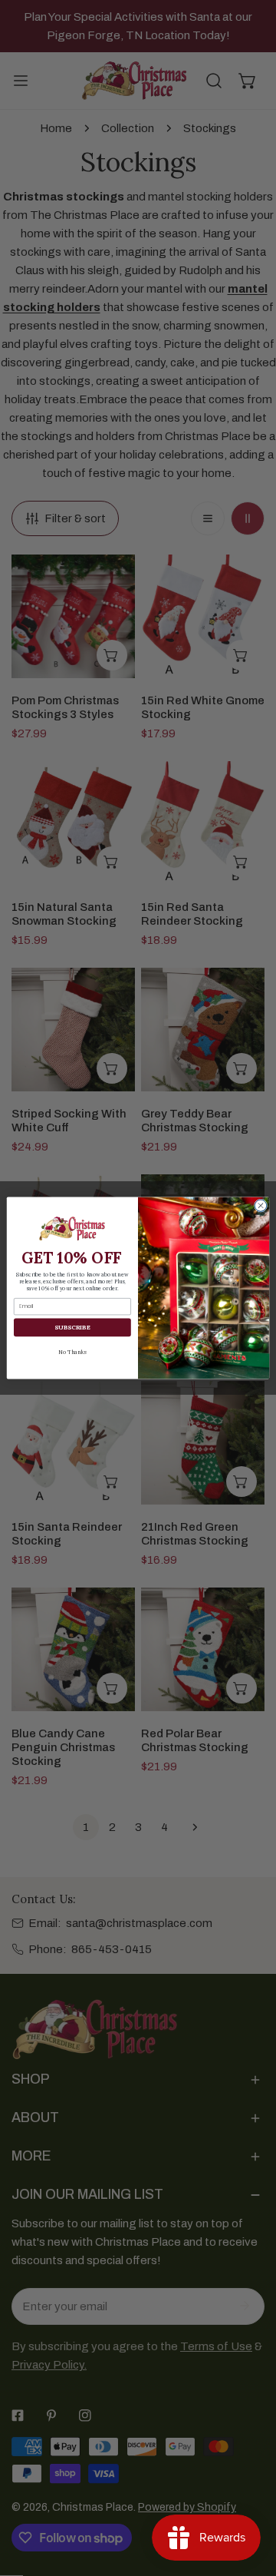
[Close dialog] (260, 1205)
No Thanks (72, 1351)
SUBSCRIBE (72, 1327)
